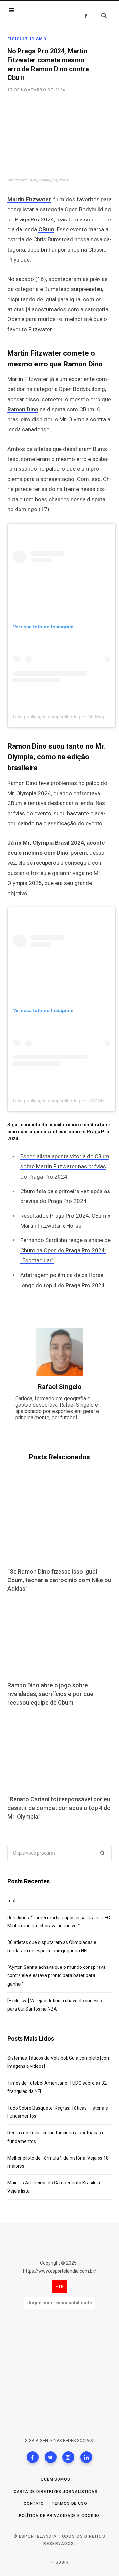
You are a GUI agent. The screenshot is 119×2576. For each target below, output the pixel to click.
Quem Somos (56, 2479)
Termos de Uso (70, 2503)
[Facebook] (33, 2457)
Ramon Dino (23, 409)
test (11, 1901)
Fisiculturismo (27, 39)
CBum (46, 229)
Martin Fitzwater (29, 199)
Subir (61, 2562)
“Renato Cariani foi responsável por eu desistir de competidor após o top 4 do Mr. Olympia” (59, 1808)
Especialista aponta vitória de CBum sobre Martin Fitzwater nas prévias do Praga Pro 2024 (65, 1166)
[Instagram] (68, 2457)
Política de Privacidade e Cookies (60, 2516)
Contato (34, 2503)
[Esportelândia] (44, 16)
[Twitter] (51, 2457)
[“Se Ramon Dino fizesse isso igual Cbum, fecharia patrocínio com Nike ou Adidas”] (59, 1524)
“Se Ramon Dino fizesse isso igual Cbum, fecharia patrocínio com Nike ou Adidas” (59, 1580)
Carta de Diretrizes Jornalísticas (56, 2492)
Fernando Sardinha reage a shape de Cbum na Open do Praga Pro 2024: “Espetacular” (66, 1250)
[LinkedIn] (86, 2457)
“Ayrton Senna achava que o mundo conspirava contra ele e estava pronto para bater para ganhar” (57, 1975)
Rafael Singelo (60, 1387)
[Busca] (100, 16)
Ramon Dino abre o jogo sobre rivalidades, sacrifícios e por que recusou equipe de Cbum (50, 1694)
